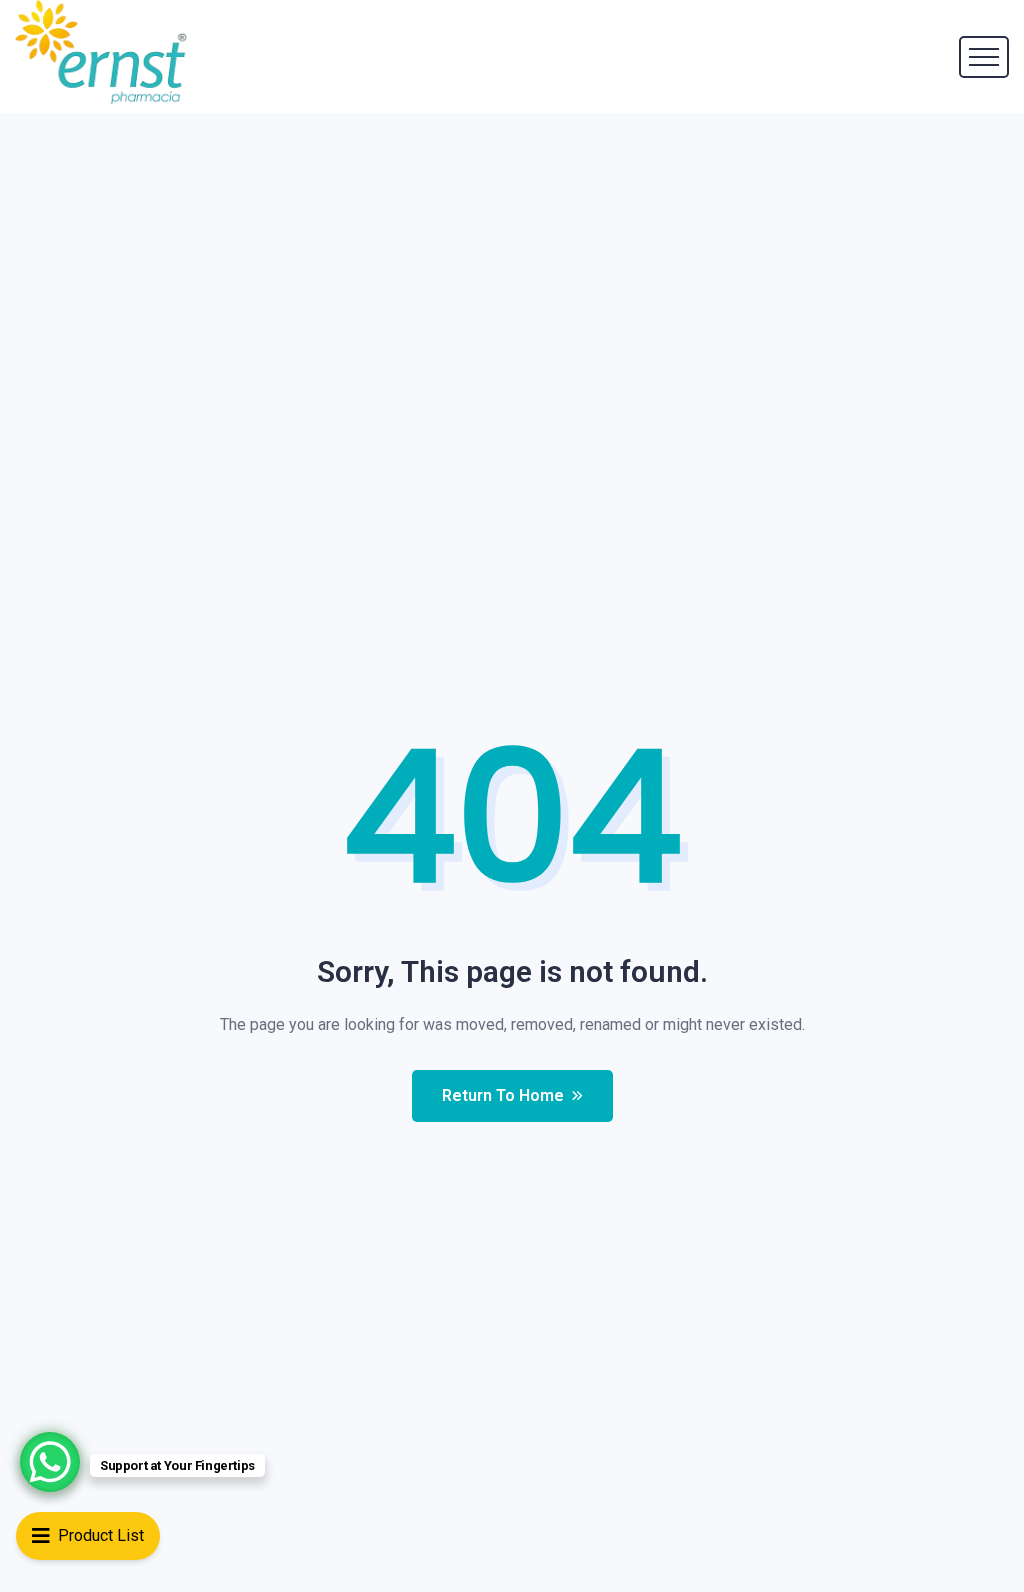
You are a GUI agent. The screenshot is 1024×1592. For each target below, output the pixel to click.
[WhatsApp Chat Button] (50, 1462)
